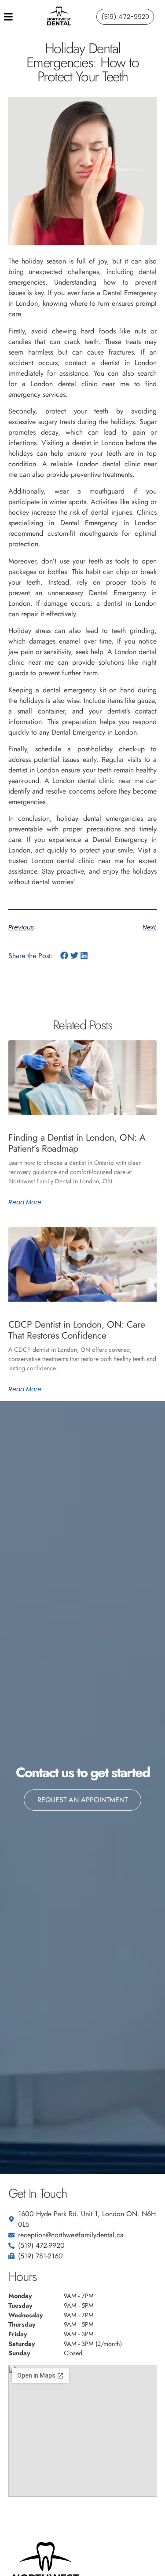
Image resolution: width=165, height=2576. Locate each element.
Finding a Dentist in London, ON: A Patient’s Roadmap (77, 1143)
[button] (64, 956)
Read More (25, 1202)
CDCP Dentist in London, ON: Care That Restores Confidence (77, 1330)
